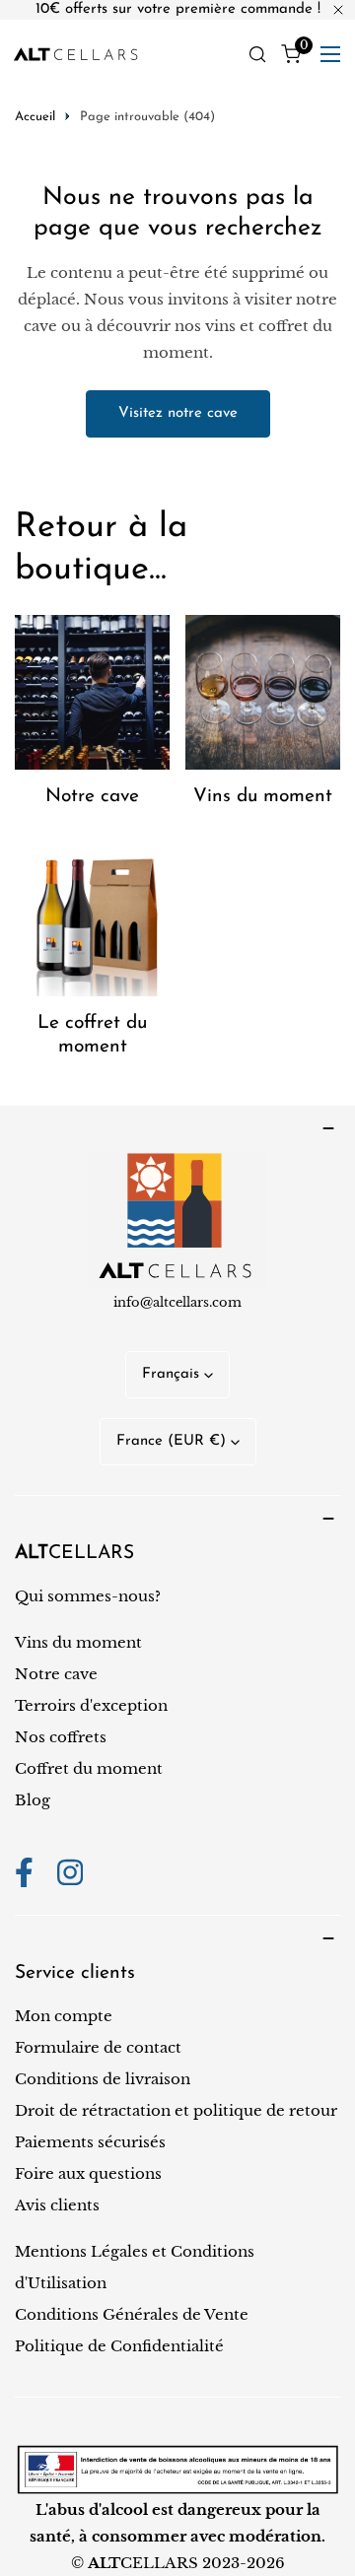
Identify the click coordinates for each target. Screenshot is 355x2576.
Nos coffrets (61, 1737)
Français (171, 1374)
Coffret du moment (89, 1768)
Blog (33, 1800)
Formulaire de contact (98, 2047)
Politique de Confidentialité (119, 2346)
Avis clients (57, 2205)
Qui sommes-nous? (88, 1596)
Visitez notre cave (178, 413)
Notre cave (56, 1674)
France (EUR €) (171, 1441)
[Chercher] (257, 54)
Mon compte (64, 2016)
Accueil (35, 117)
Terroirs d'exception (91, 1705)
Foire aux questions (88, 2173)
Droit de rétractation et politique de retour (176, 2110)
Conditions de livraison (103, 2079)
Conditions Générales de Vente (132, 2314)
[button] (291, 54)
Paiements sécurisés (90, 2142)
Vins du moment (78, 1642)
